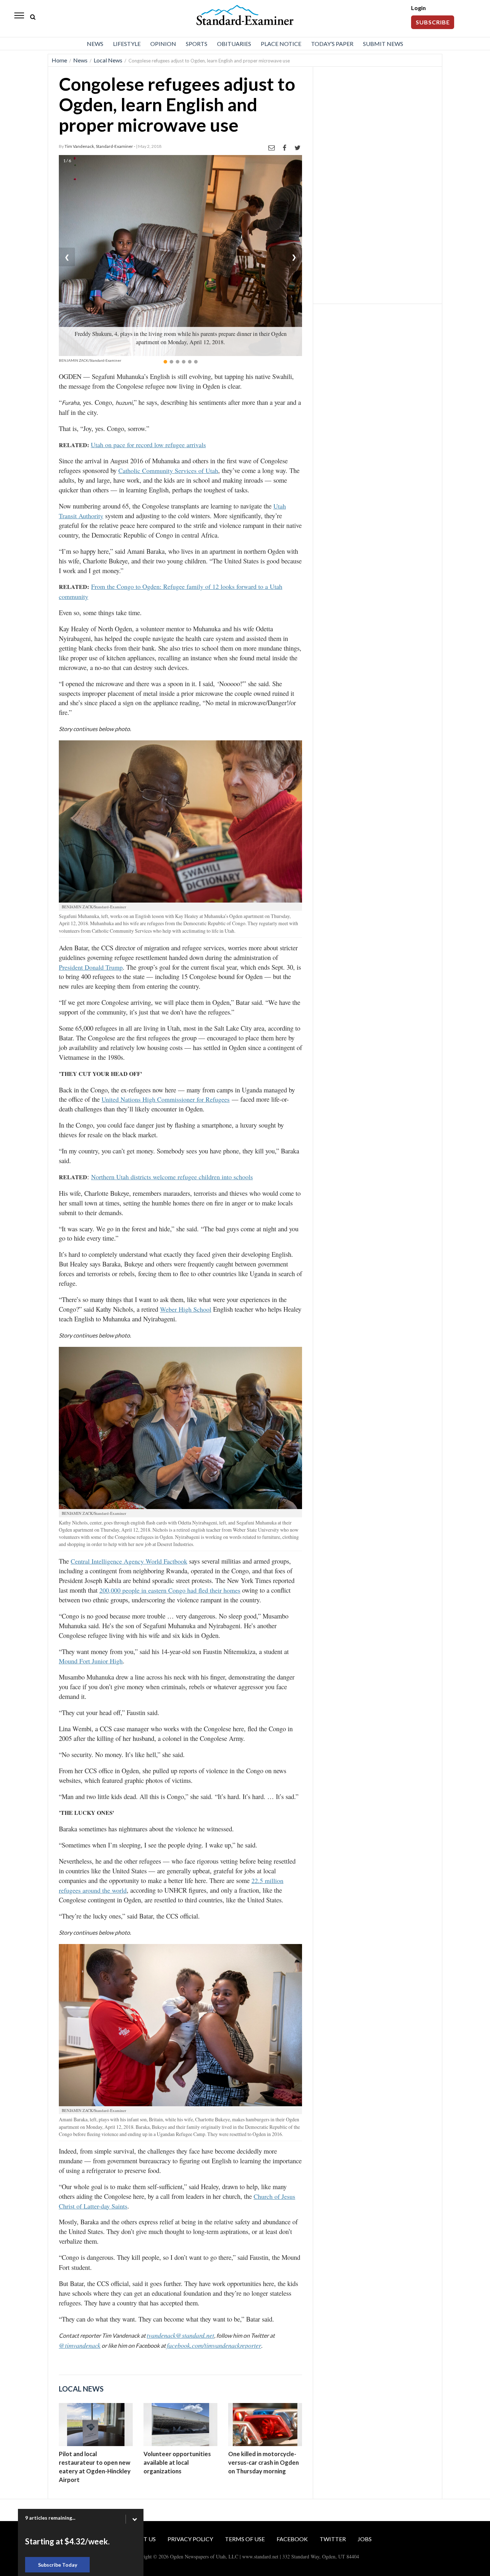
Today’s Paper (332, 44)
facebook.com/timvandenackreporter (214, 2345)
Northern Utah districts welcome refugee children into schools (172, 1177)
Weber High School (186, 1309)
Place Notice (281, 44)
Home (59, 60)
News (95, 44)
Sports (197, 44)
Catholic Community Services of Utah (168, 470)
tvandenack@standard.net (180, 2335)
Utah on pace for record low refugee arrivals (148, 445)
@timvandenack (80, 2345)
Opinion (163, 44)
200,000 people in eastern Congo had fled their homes (170, 1590)
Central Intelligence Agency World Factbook (129, 1561)
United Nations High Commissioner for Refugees (166, 1099)
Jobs (365, 2539)
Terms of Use (245, 2539)
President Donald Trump (91, 967)
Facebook (292, 2539)
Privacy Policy (190, 2539)
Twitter (333, 2539)
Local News (108, 60)
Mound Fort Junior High (91, 1661)
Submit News (383, 44)
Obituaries (234, 44)
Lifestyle (127, 44)
